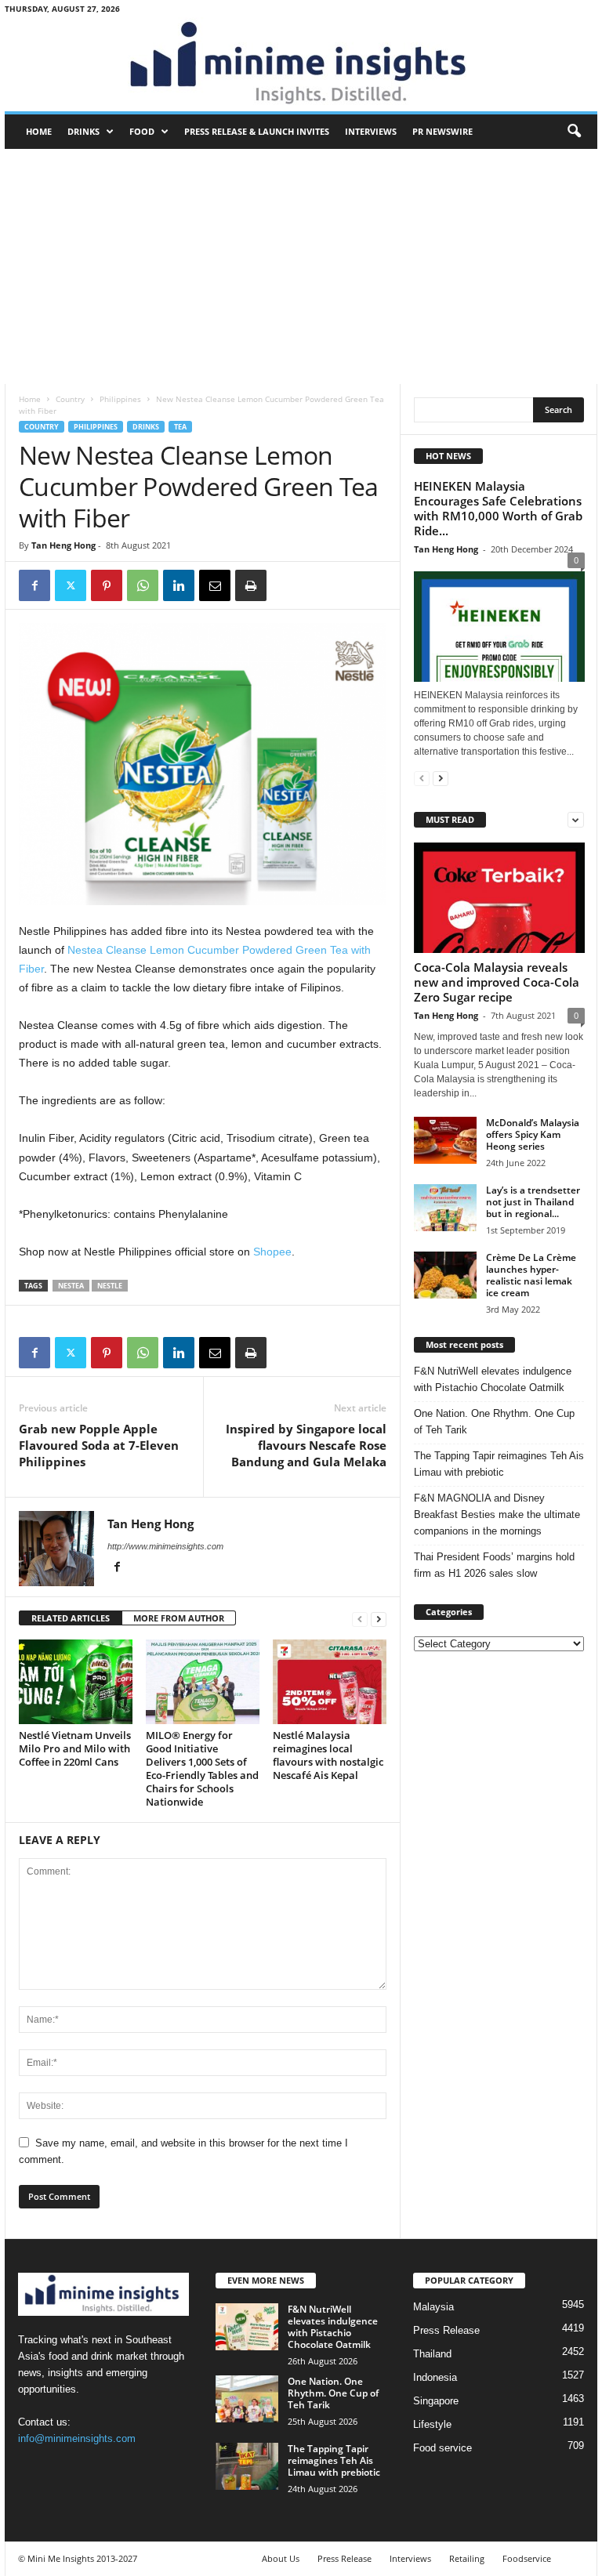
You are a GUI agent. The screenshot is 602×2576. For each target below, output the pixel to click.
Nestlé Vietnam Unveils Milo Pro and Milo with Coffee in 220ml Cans (75, 1748)
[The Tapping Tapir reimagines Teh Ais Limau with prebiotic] (247, 2466)
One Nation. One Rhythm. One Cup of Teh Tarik (494, 1422)
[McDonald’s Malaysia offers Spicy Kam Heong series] (445, 1140)
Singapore (436, 2401)
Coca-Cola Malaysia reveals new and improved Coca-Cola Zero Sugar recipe (497, 982)
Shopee (272, 1252)
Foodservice (527, 2558)
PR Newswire (442, 131)
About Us (281, 2558)
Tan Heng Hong (63, 545)
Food (142, 131)
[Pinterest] (107, 585)
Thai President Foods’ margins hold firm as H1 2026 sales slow (494, 1565)
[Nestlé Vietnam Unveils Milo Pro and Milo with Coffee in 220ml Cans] (76, 1682)
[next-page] (379, 1619)
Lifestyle (432, 2424)
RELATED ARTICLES (71, 1618)
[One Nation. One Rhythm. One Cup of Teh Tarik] (247, 2399)
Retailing (467, 2558)
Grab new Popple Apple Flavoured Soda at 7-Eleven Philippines (99, 1445)
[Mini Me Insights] (301, 64)
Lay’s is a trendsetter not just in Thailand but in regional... (533, 1202)
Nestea (71, 1286)
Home (39, 131)
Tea (180, 427)
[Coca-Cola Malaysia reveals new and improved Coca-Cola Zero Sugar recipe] (499, 898)
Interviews (371, 131)
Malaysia (433, 2307)
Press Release (446, 2330)
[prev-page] (360, 1619)
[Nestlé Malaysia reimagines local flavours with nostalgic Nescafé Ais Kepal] (330, 1682)
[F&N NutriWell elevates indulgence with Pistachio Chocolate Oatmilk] (247, 2327)
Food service (442, 2448)
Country (70, 399)
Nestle (110, 1286)
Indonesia (435, 2377)
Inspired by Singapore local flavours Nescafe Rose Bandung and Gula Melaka (306, 1445)
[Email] (215, 585)
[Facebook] (34, 585)
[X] (71, 585)
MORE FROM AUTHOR (179, 1618)
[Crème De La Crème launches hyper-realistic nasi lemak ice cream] (445, 1275)
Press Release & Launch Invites (257, 131)
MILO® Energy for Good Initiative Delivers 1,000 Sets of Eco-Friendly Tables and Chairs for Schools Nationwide (202, 1768)
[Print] (251, 585)
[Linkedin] (179, 585)
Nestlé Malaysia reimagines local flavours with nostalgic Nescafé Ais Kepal (328, 1755)
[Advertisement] (301, 266)
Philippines (120, 399)
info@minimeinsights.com (77, 2438)
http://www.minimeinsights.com (165, 1546)
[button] (574, 132)
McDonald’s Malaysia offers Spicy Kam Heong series (533, 1134)
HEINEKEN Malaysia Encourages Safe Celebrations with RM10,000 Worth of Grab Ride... (498, 508)
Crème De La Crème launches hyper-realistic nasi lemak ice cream (531, 1275)
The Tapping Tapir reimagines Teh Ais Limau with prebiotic (499, 1464)
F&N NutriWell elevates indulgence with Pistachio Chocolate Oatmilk (493, 1379)
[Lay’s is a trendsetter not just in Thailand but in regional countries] (445, 1208)
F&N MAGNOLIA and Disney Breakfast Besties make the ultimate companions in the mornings (497, 1514)
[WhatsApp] (143, 585)
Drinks (83, 131)
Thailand (432, 2354)
